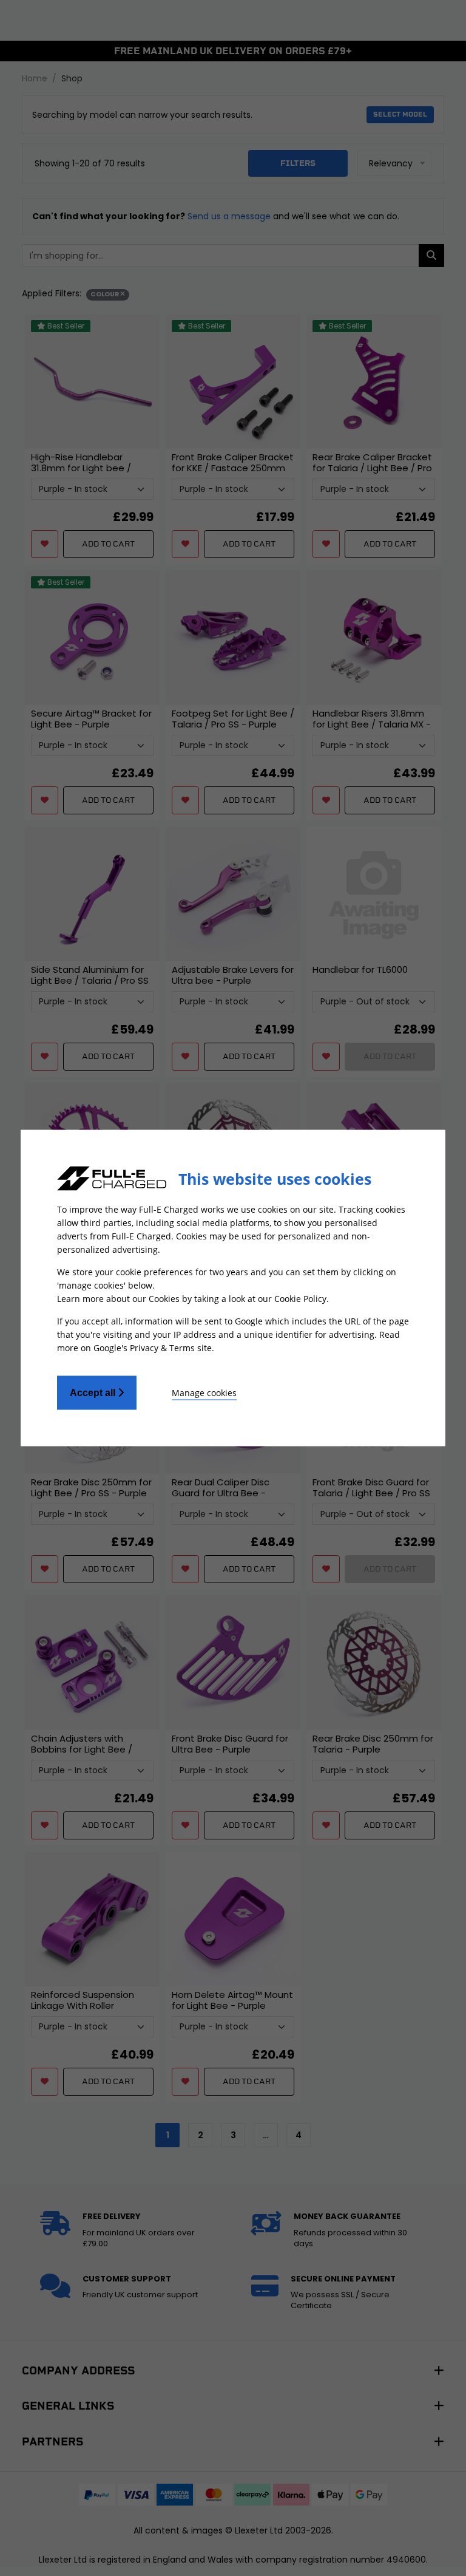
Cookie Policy (300, 1299)
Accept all (94, 1393)
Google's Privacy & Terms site (153, 1348)
